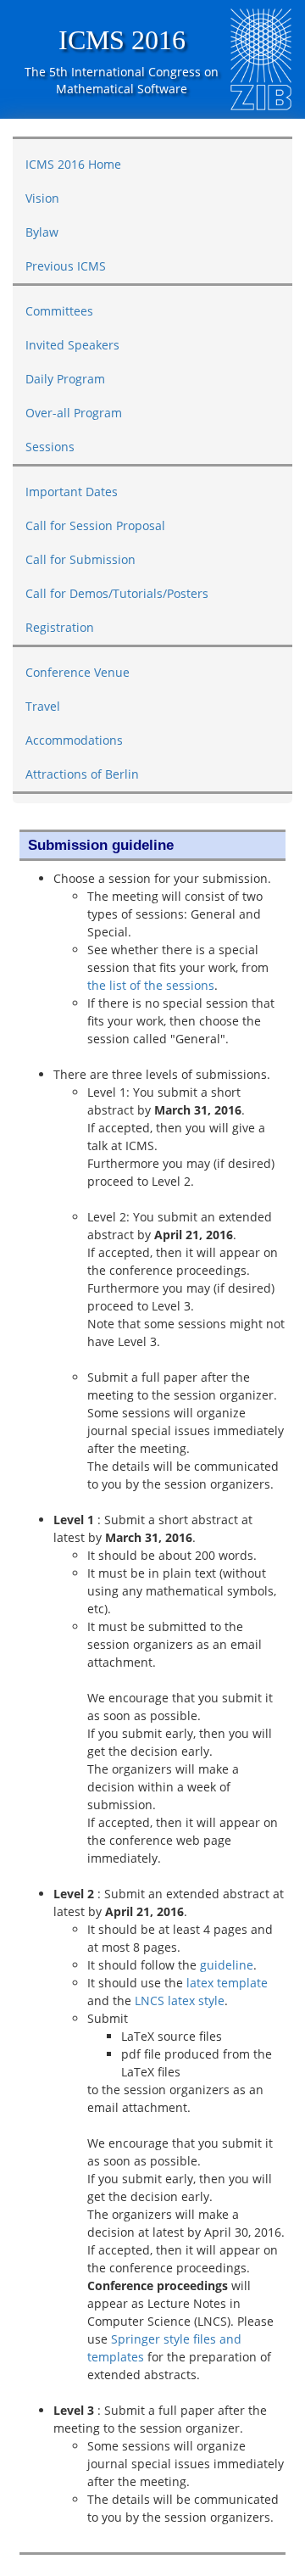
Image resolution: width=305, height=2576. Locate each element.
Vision (42, 198)
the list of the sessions (151, 985)
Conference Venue (78, 672)
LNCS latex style (180, 2000)
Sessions (50, 447)
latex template (227, 1983)
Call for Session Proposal (95, 525)
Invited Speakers (72, 345)
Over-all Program (74, 413)
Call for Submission (80, 559)
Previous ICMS (66, 266)
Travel (43, 706)
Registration (60, 627)
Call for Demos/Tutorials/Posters (117, 593)
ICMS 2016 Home (73, 164)
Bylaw (42, 232)
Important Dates (72, 492)
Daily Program (65, 379)
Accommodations (74, 740)
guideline (227, 1965)
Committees (59, 311)
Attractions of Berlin (82, 774)
